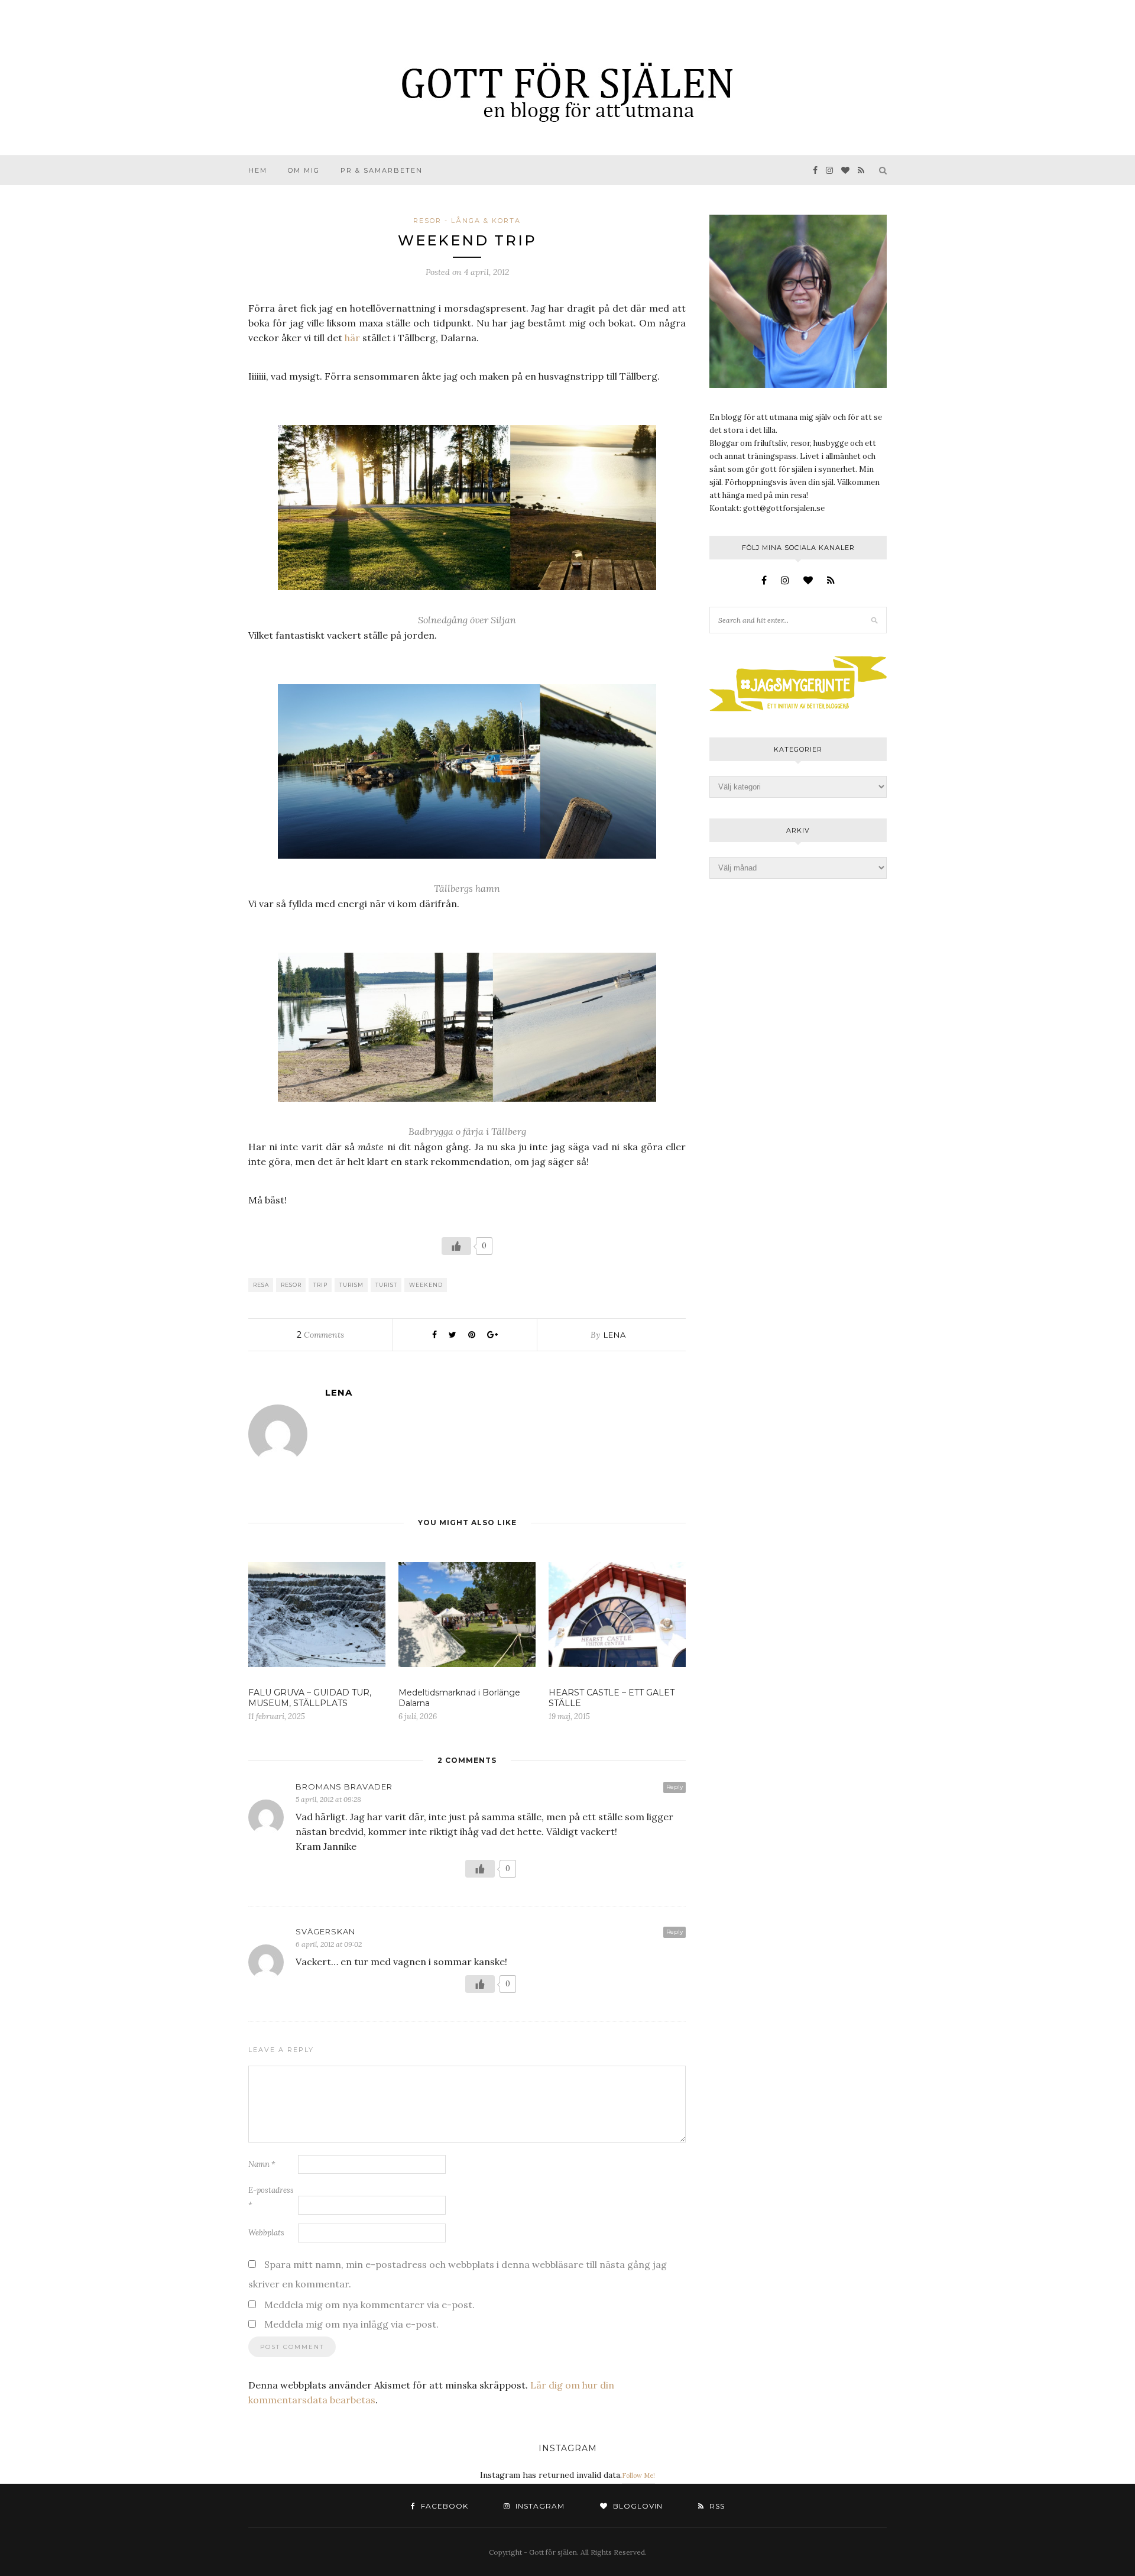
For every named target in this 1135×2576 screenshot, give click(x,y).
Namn (262, 2164)
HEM (258, 170)
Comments (320, 1335)
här (352, 338)
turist (386, 1285)
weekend (426, 1285)
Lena (615, 1335)
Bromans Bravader (344, 1787)
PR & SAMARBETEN (382, 170)
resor (291, 1285)
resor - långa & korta (467, 221)
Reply (674, 1787)
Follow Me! (638, 2475)
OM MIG (304, 170)
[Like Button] (456, 1246)
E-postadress (271, 2198)
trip (320, 1285)
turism (351, 1285)
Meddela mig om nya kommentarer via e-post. (369, 2305)
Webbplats (266, 2233)
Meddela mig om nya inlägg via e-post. (351, 2324)
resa (261, 1285)
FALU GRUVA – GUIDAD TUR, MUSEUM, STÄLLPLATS (310, 1698)
